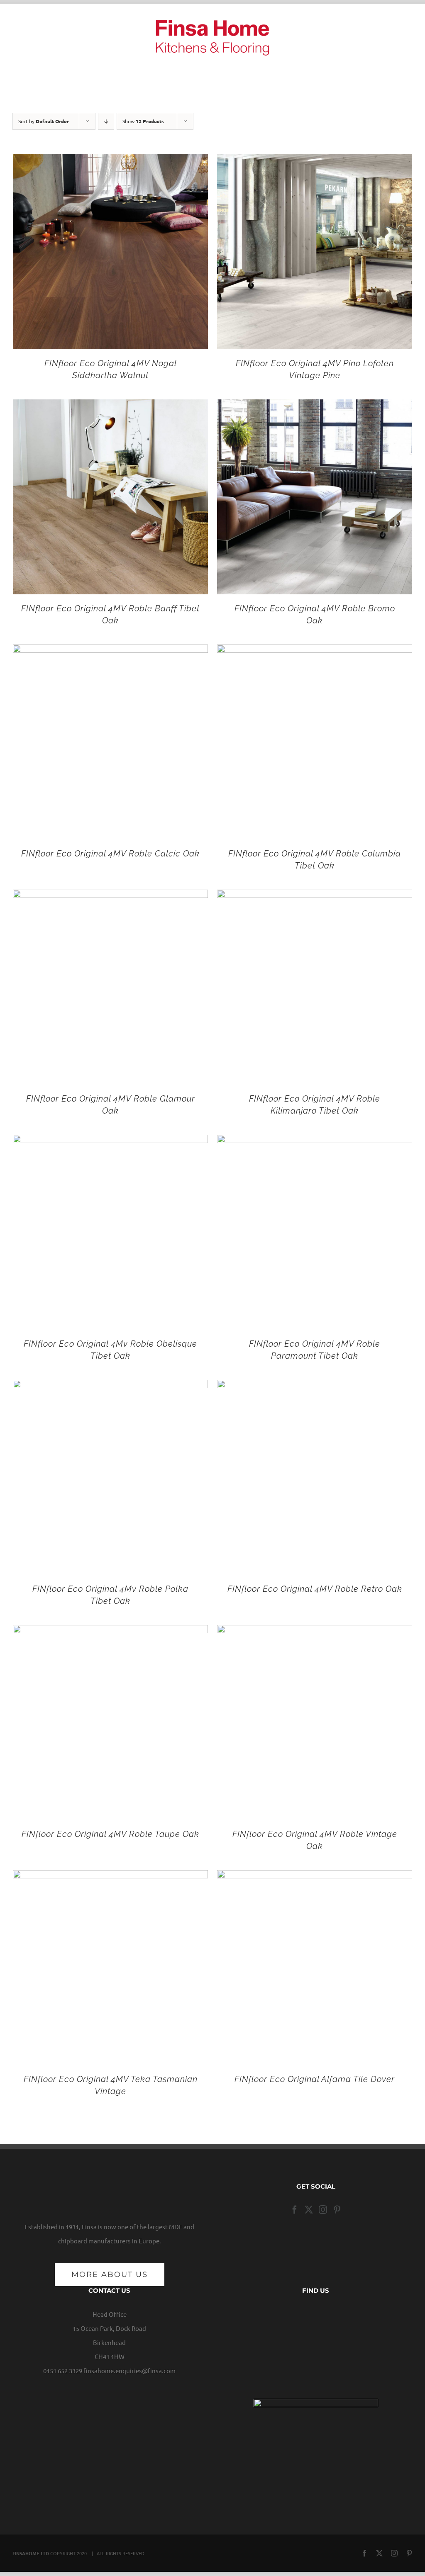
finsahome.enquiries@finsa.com (129, 2370)
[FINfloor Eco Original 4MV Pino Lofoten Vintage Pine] (315, 161)
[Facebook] (295, 2210)
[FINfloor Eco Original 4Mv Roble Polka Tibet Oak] (110, 1387)
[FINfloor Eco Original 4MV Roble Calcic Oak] (110, 651)
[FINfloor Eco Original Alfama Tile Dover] (315, 1877)
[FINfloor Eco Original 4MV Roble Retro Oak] (315, 1387)
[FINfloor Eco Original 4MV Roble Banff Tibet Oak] (110, 406)
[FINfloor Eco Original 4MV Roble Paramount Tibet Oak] (315, 1142)
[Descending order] (106, 121)
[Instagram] (323, 2210)
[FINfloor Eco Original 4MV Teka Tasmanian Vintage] (110, 1877)
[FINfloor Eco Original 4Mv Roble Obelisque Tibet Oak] (110, 1142)
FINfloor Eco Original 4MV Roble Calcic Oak (110, 854)
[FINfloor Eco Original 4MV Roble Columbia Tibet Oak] (315, 651)
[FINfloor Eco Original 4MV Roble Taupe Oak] (110, 1632)
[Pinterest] (337, 2210)
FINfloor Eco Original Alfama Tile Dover (315, 2079)
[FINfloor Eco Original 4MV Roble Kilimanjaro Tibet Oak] (315, 896)
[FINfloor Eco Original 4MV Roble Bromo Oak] (315, 406)
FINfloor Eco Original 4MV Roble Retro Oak (315, 1589)
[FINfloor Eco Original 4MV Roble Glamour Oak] (110, 896)
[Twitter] (309, 2210)
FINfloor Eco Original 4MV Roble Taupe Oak (110, 1834)
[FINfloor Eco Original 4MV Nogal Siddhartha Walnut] (110, 161)
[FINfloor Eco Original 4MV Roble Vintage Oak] (315, 1632)
